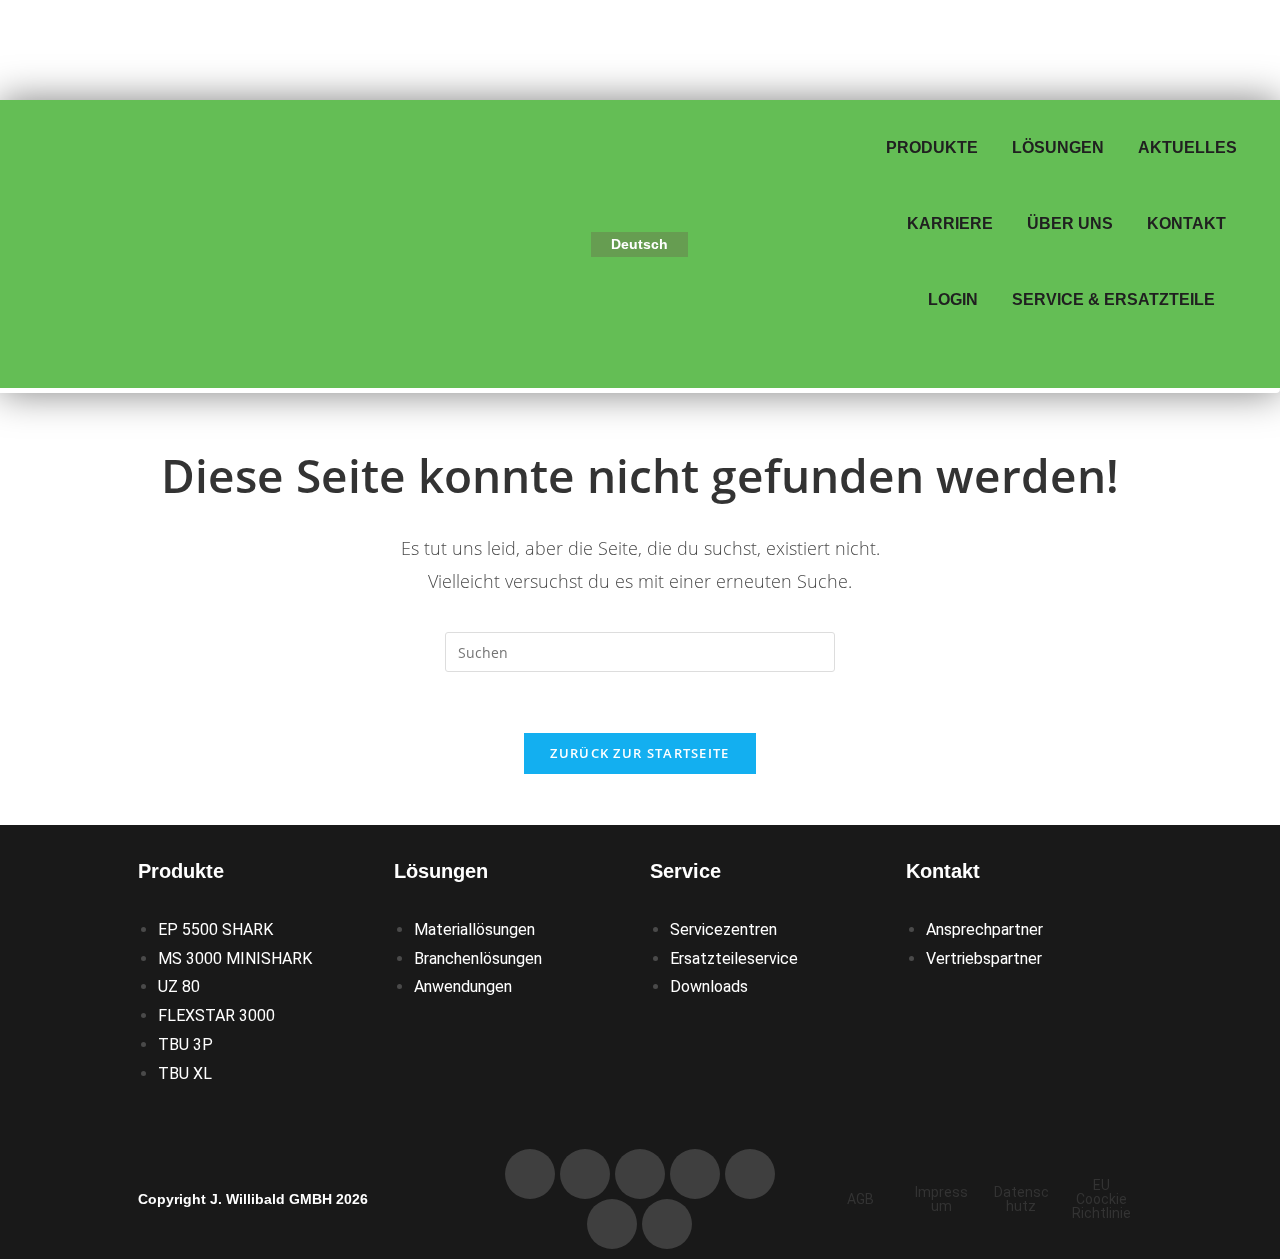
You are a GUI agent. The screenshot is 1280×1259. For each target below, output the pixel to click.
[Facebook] (750, 1174)
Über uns (1070, 223)
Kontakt (1186, 223)
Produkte (932, 147)
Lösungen (1058, 147)
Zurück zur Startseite (639, 753)
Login (953, 299)
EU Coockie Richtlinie (1101, 1199)
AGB (860, 1199)
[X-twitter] (667, 1224)
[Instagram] (612, 1224)
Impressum (941, 1199)
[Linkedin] (640, 1174)
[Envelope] (585, 1174)
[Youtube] (695, 1174)
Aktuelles (1187, 147)
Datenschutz (1021, 1199)
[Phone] (530, 1174)
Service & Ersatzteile (1113, 299)
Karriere (950, 223)
